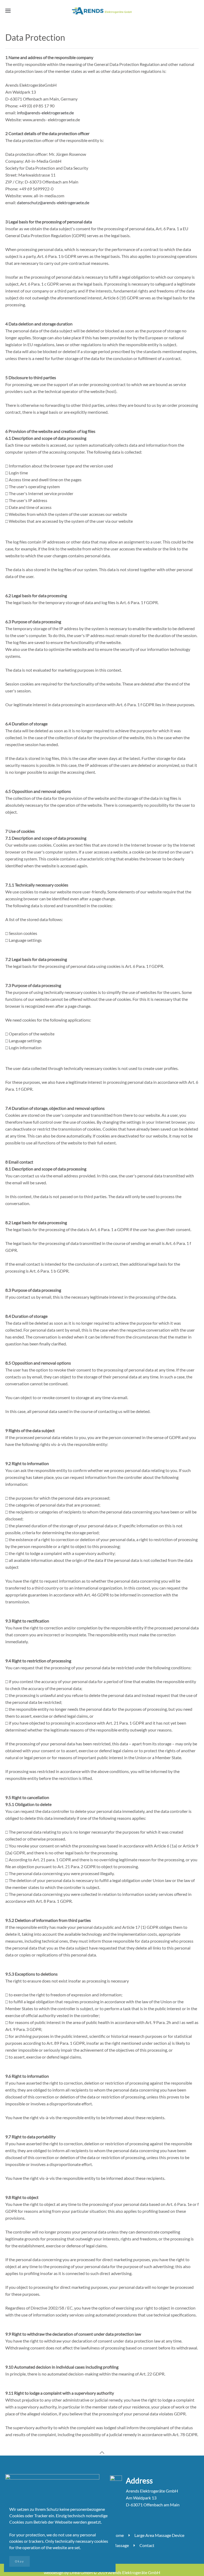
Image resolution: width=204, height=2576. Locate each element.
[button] (8, 11)
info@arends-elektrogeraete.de (45, 113)
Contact (147, 2545)
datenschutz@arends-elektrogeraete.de (53, 202)
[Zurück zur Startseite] (102, 11)
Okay (20, 2561)
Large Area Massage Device (159, 2535)
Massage (121, 2545)
